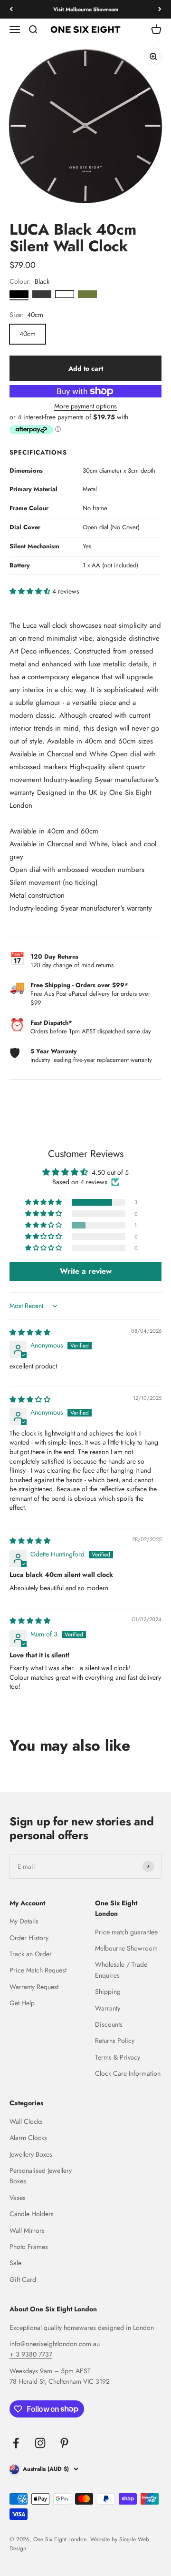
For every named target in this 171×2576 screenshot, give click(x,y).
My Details (24, 1921)
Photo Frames (29, 2247)
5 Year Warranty (54, 1051)
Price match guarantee (126, 1932)
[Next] (160, 9)
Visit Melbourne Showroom (86, 9)
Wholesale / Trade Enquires (121, 1970)
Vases (18, 2198)
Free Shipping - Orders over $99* (79, 985)
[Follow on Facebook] (16, 2443)
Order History (29, 1938)
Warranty (108, 2008)
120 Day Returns (54, 956)
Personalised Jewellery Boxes (41, 2176)
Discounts (109, 2024)
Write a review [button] (86, 1271)
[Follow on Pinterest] (64, 2443)
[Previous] (11, 9)
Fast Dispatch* (51, 1023)
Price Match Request (38, 1970)
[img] (30, 1332)
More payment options (85, 406)
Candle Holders (32, 2214)
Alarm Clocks (28, 2138)
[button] (31, 591)
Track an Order (31, 1954)
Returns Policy (115, 2041)
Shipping (108, 1991)
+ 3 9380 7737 (31, 2354)
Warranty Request (34, 1987)
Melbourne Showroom (126, 1948)
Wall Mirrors (27, 2230)
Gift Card (23, 2279)
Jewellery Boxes (31, 2154)
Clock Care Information (128, 2073)
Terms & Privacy (118, 2057)
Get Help (22, 2003)
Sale (15, 2263)
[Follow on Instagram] (40, 2443)
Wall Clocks (26, 2121)
